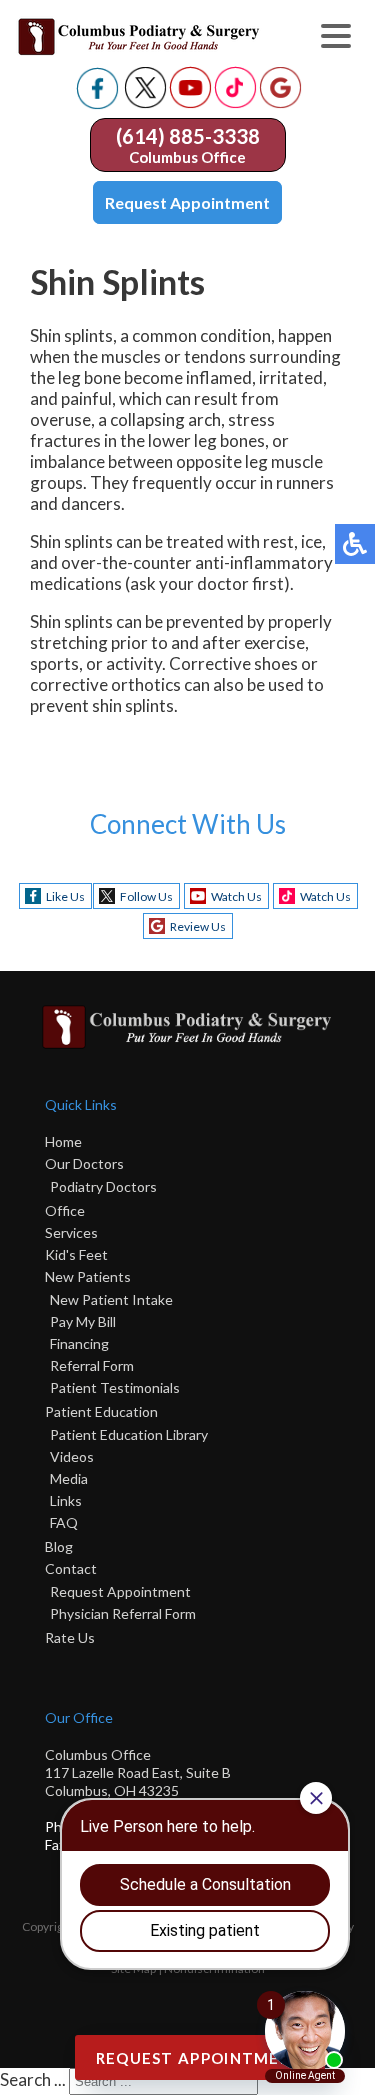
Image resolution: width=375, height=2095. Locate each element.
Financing (79, 1343)
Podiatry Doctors (103, 1186)
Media (69, 1478)
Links (66, 1500)
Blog (59, 1546)
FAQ (64, 1522)
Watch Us (236, 896)
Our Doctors (84, 1163)
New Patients (88, 1276)
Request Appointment (187, 202)
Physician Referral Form (123, 1613)
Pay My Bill (83, 1321)
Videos (72, 1456)
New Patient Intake (111, 1299)
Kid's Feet (76, 1254)
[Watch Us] (190, 102)
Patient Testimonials (115, 1387)
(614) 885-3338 (188, 136)
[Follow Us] (145, 102)
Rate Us (70, 1637)
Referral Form (92, 1365)
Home (63, 1141)
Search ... (33, 2079)
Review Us (198, 926)
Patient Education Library (129, 1434)
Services (71, 1232)
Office (65, 1210)
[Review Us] (280, 102)
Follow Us (146, 896)
